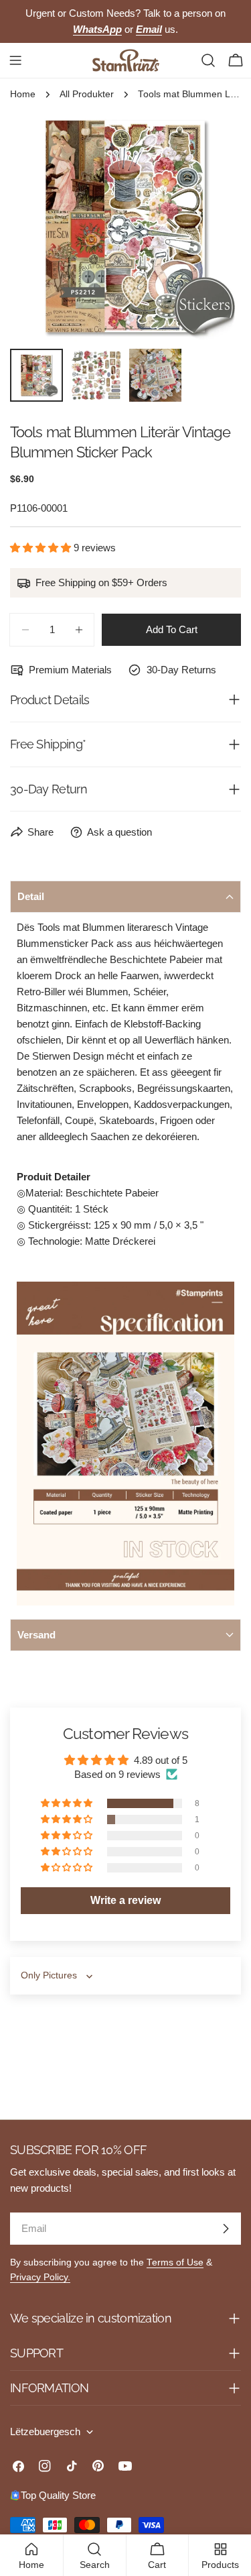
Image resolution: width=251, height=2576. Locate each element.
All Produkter (87, 94)
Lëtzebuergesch (45, 2431)
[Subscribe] (226, 2229)
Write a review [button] (125, 1900)
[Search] (208, 60)
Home (23, 94)
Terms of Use (175, 2262)
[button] (42, 548)
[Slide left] (42, 227)
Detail (31, 896)
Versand (36, 1635)
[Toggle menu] (15, 60)
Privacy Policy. (40, 2277)
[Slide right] (209, 227)
